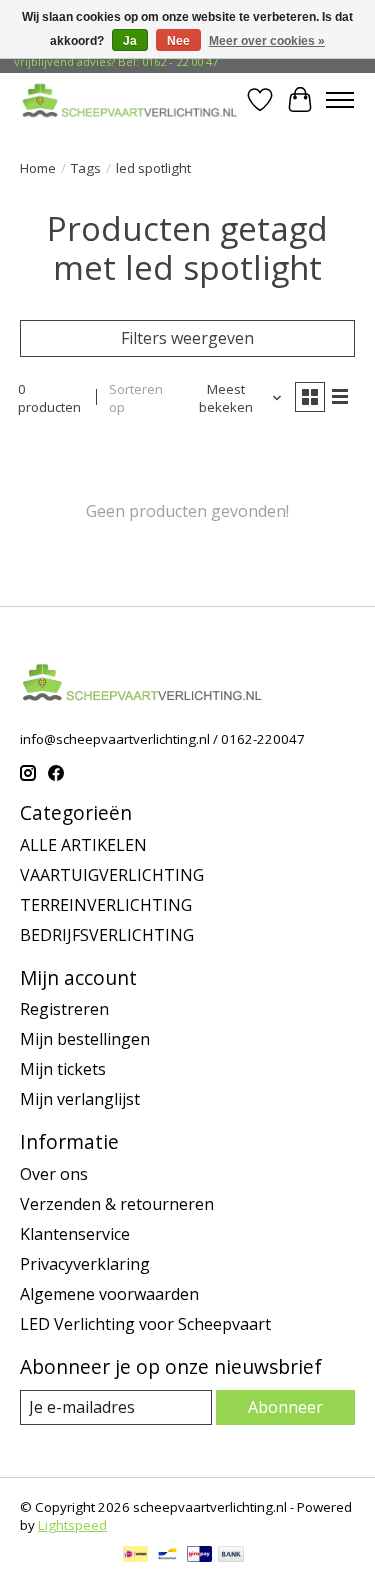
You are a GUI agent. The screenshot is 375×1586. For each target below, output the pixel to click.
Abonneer (285, 1407)
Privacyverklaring (85, 1264)
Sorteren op (136, 398)
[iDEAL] (135, 1556)
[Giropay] (199, 1556)
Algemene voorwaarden (109, 1294)
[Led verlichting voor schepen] (130, 99)
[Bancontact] (167, 1556)
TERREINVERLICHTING (106, 905)
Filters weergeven (187, 338)
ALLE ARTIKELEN (83, 845)
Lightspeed (72, 1525)
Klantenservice (75, 1234)
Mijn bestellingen (85, 1039)
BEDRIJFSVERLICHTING (107, 935)
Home (38, 168)
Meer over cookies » (267, 41)
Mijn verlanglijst (80, 1099)
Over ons (54, 1174)
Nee (178, 41)
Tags (86, 168)
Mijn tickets (63, 1069)
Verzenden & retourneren (117, 1204)
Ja (130, 41)
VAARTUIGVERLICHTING (112, 875)
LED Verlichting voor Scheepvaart (145, 1324)
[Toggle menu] (340, 100)
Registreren (64, 1009)
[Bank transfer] (231, 1556)
